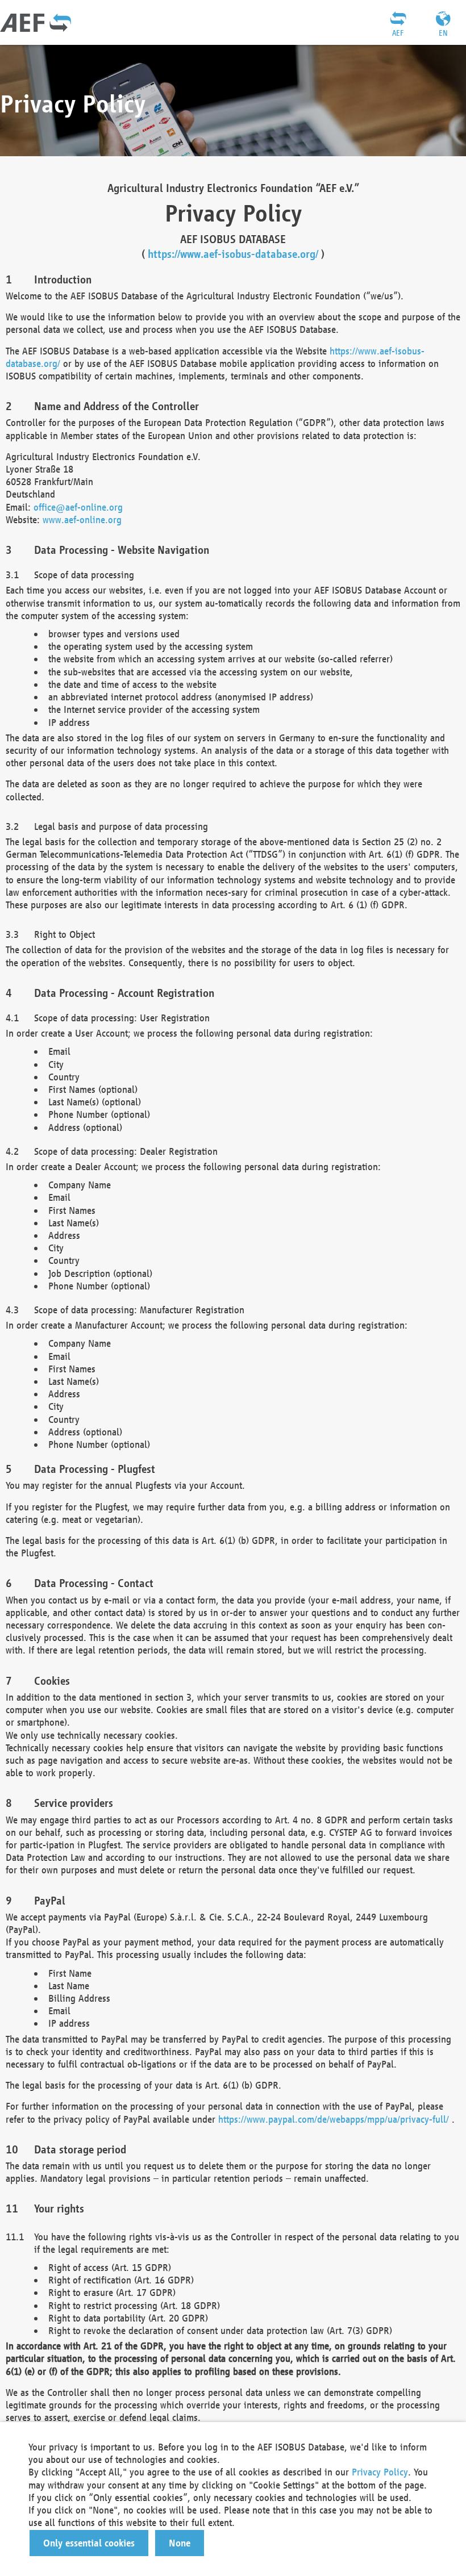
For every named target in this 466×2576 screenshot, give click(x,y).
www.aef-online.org (82, 519)
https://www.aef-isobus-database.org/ (233, 254)
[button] (89, 2543)
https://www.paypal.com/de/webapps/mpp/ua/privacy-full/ (334, 2119)
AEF (398, 33)
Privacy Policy (380, 2472)
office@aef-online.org (78, 507)
